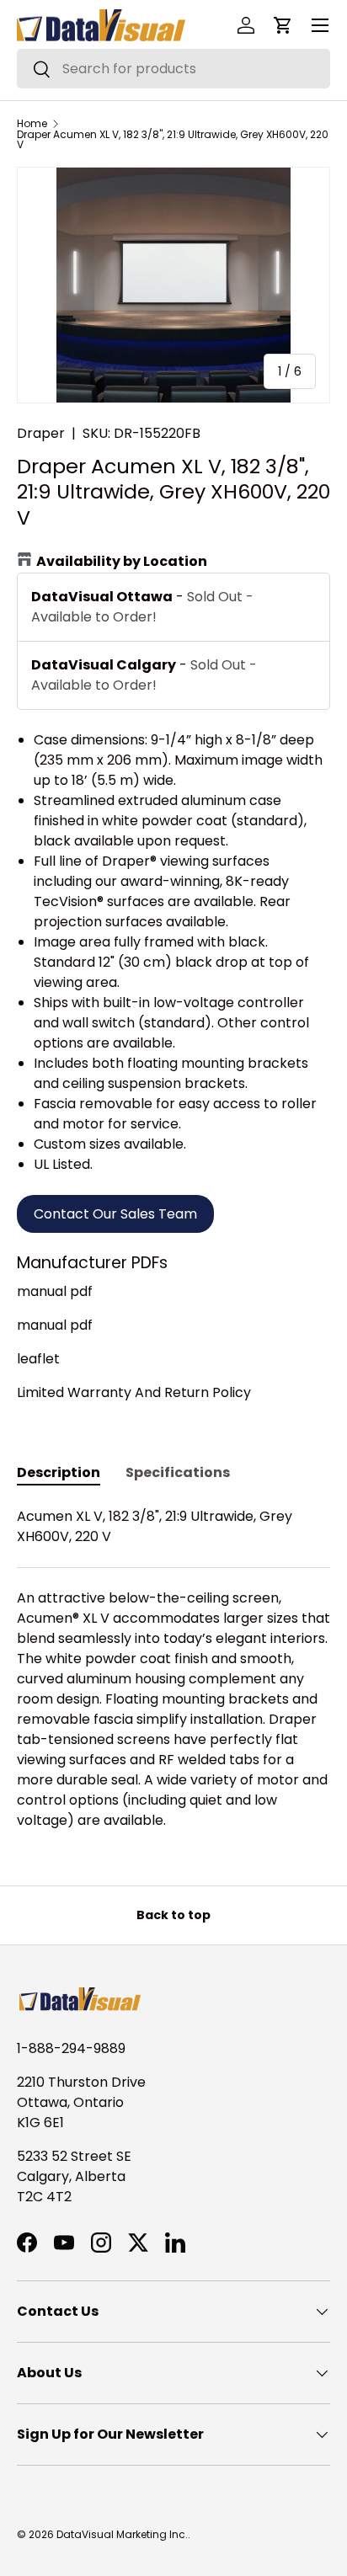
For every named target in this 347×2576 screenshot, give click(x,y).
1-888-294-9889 (71, 2048)
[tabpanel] (173, 1669)
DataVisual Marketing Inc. (122, 2534)
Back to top (173, 1915)
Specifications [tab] (178, 1472)
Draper (41, 433)
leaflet (38, 1359)
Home (32, 124)
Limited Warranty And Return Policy (134, 1392)
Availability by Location (122, 561)
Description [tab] (59, 1472)
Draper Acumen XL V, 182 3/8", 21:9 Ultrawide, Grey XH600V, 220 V (173, 140)
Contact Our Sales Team (115, 1214)
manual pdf (55, 1291)
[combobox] (173, 69)
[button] (283, 25)
